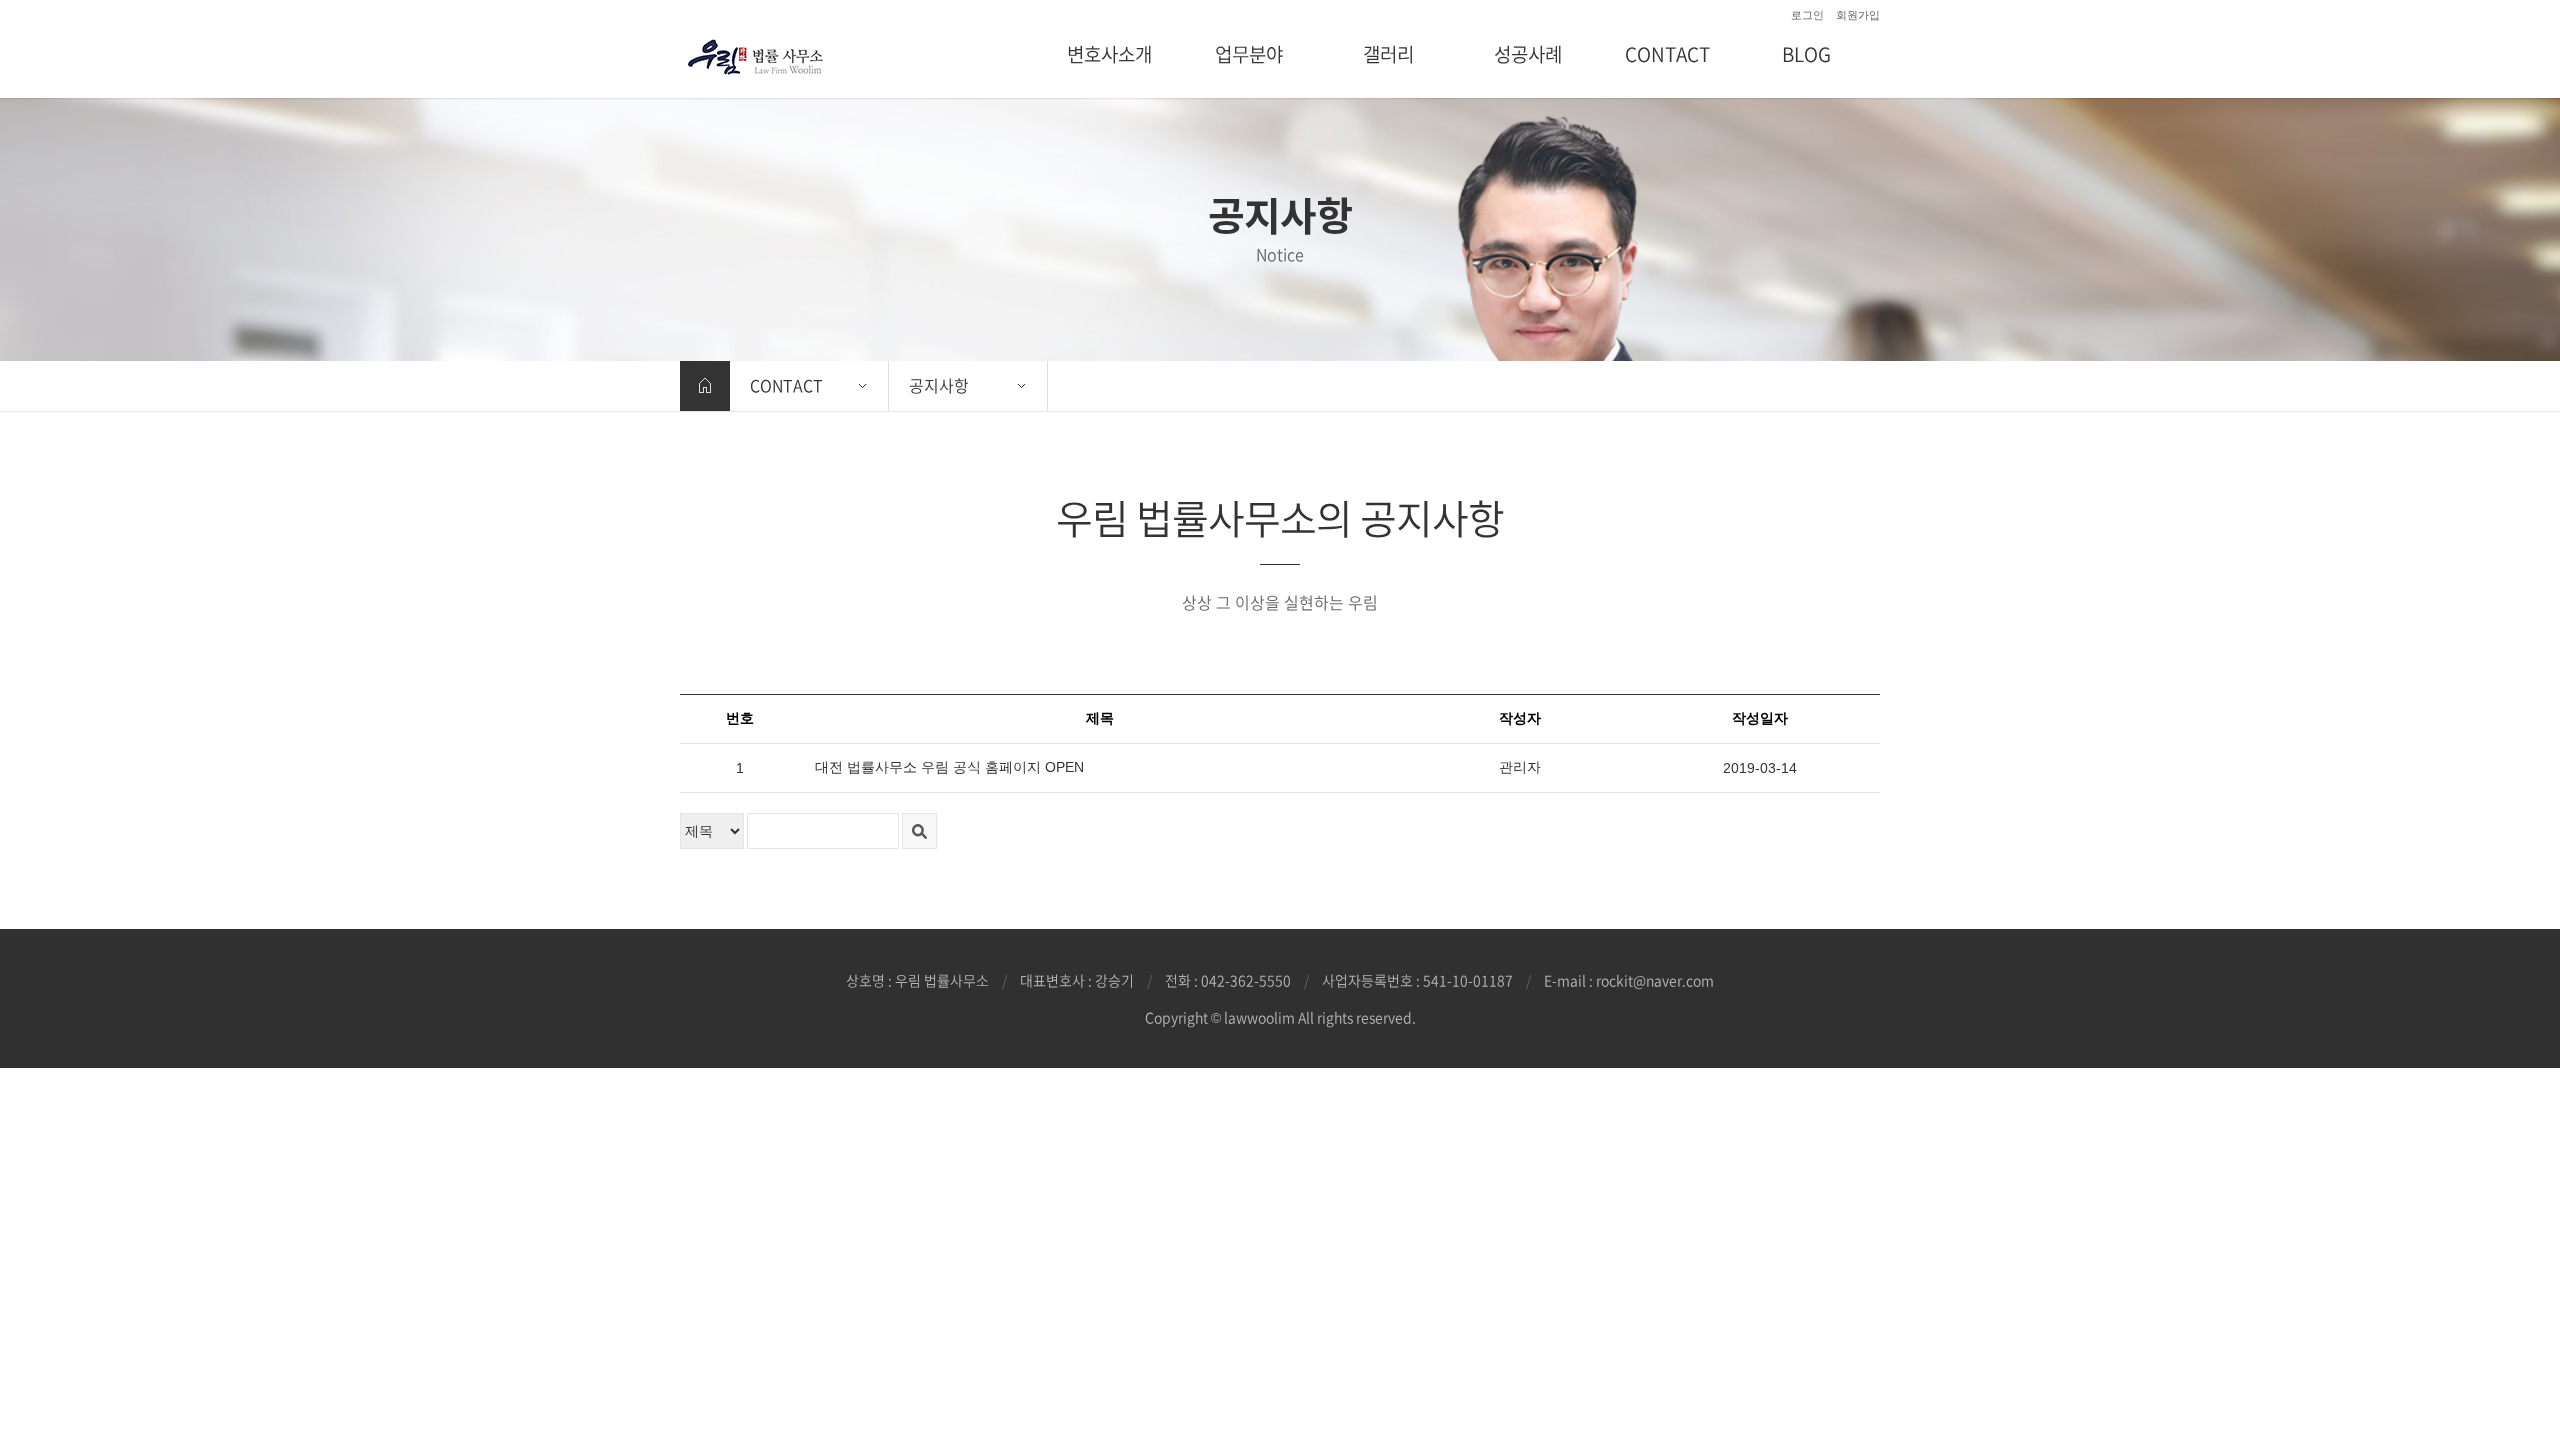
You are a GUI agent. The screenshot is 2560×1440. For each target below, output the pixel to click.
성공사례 (1528, 54)
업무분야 (1249, 54)
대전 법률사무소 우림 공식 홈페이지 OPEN (949, 767)
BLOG (1806, 54)
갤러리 (1388, 54)
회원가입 (1858, 15)
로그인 (1807, 15)
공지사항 (939, 385)
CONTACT (1667, 54)
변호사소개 (1109, 54)
